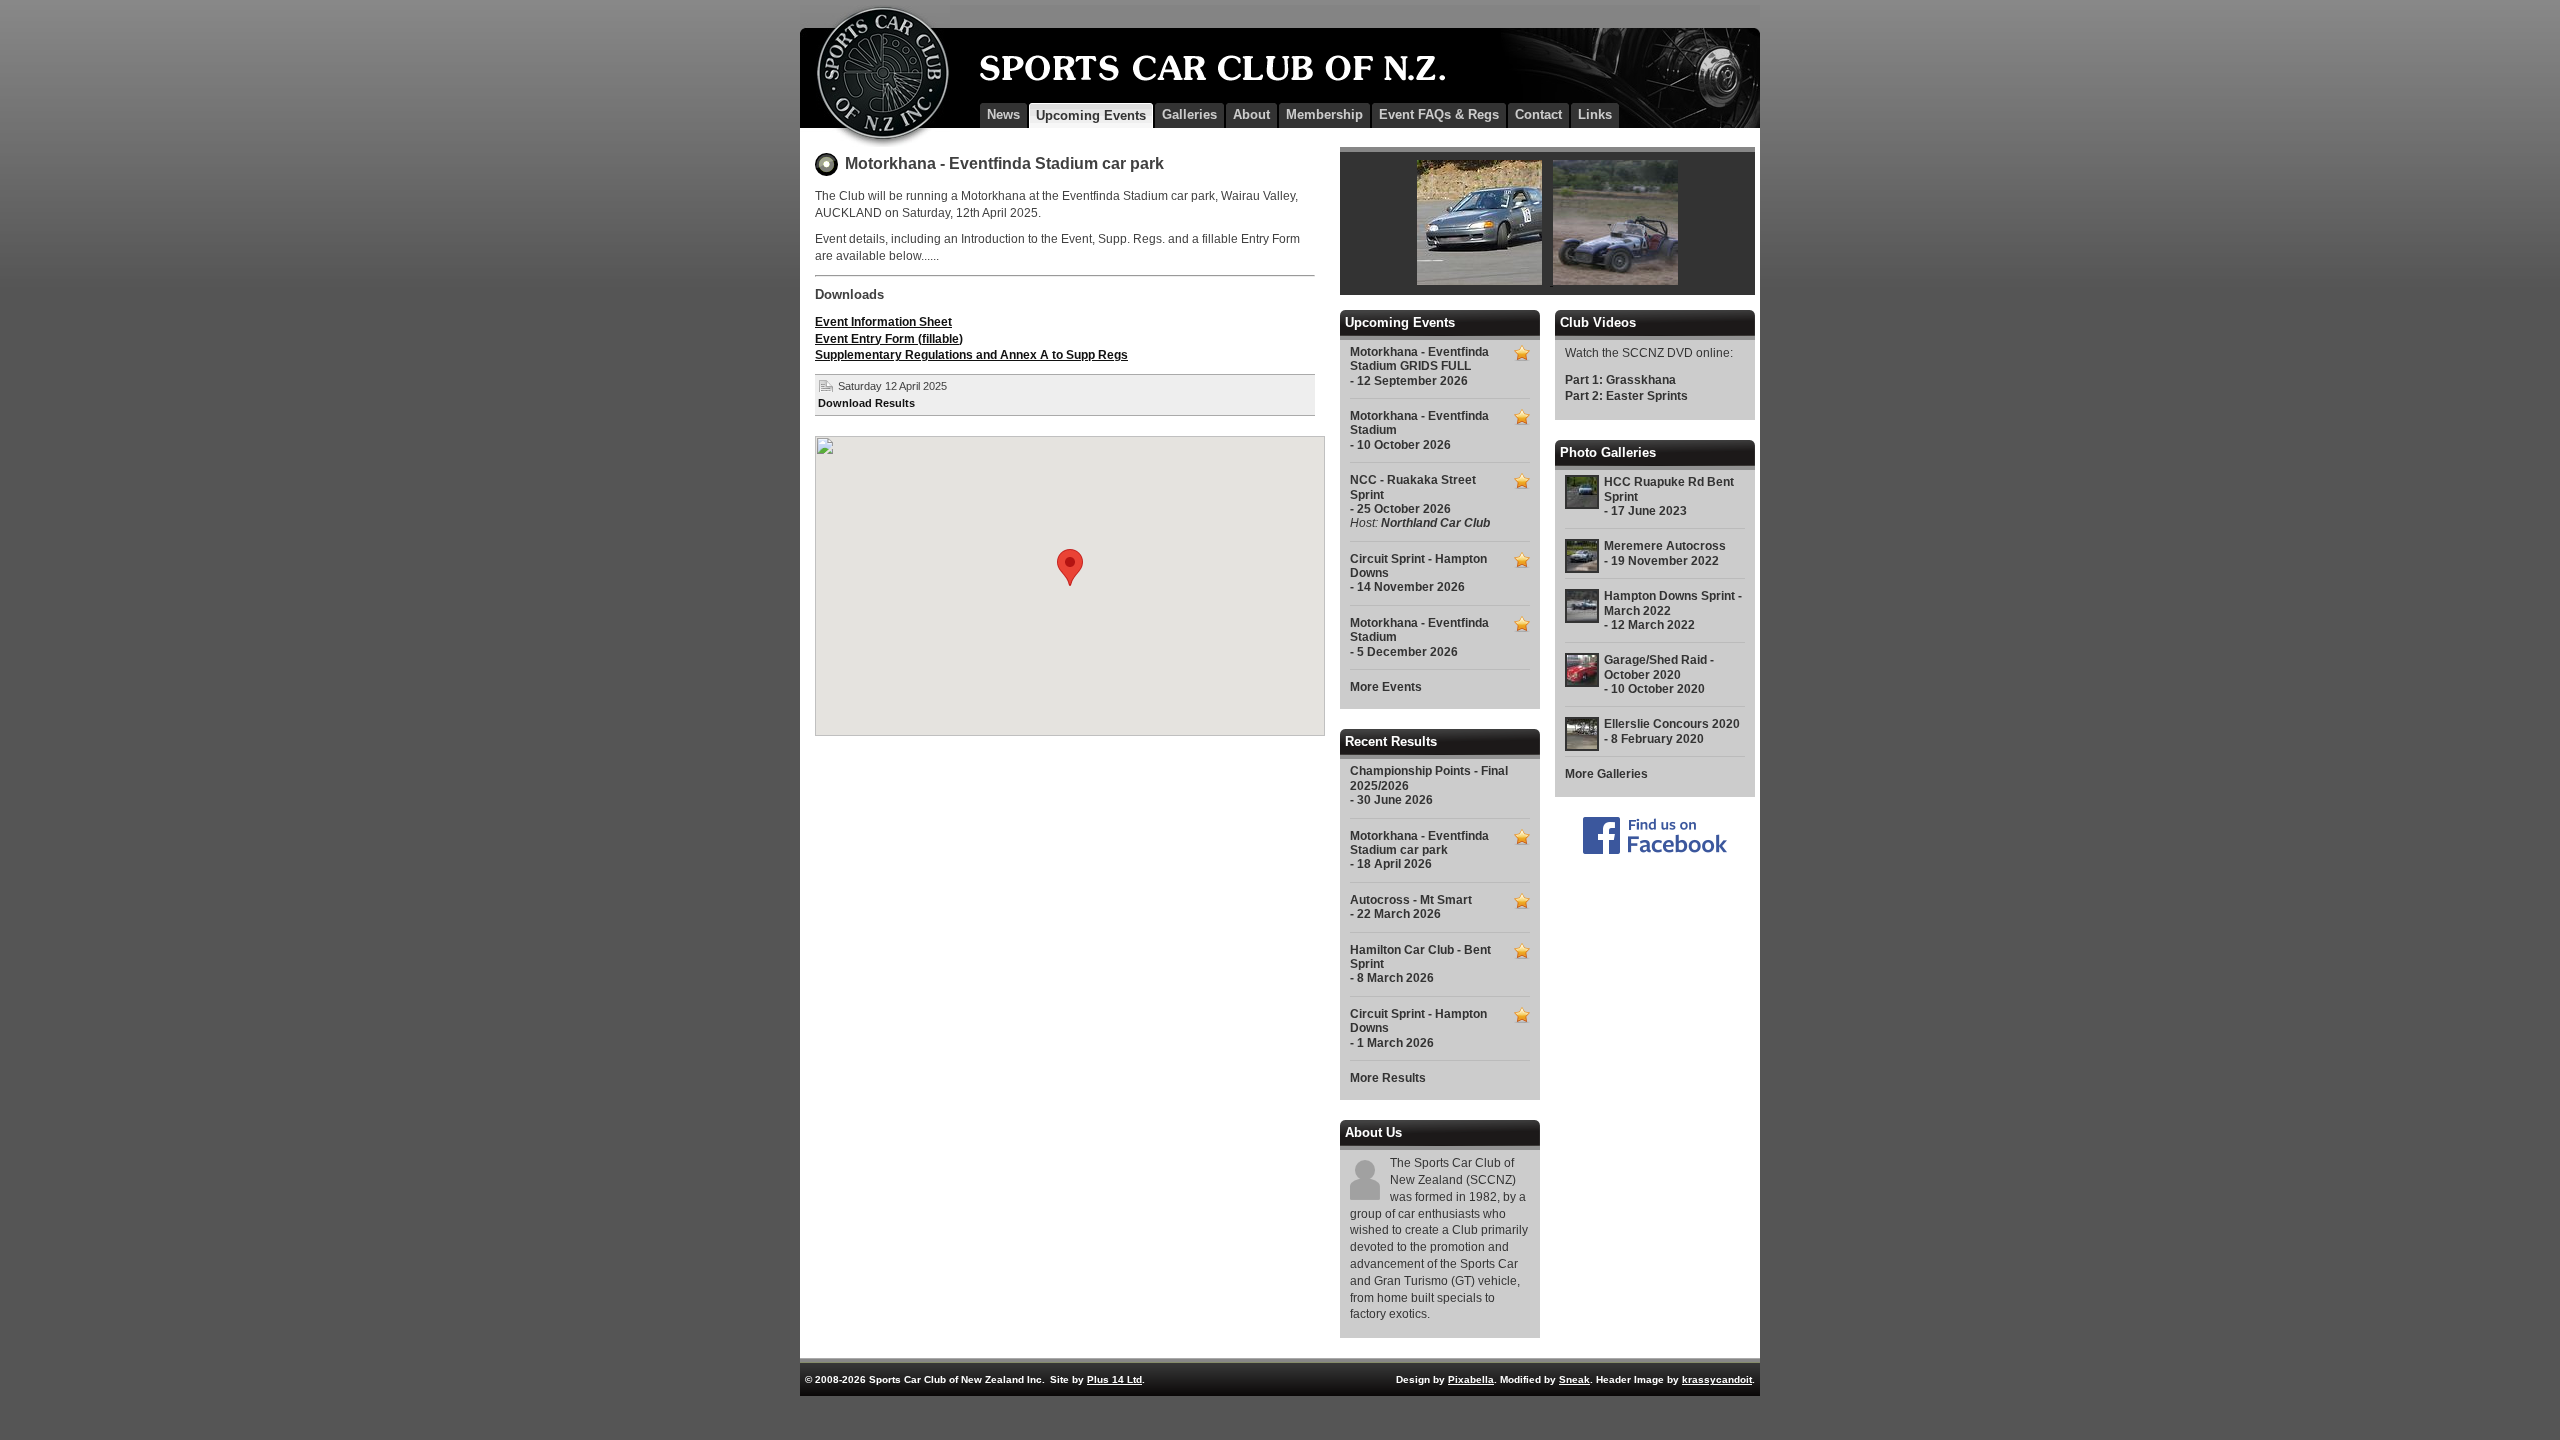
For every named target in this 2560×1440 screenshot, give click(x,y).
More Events (1386, 687)
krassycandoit (1717, 1379)
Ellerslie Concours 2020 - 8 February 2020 (1672, 731)
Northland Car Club (1435, 523)
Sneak (1574, 1379)
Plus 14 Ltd (1114, 1379)
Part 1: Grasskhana (1620, 380)
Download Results (866, 403)
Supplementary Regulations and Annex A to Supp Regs (971, 355)
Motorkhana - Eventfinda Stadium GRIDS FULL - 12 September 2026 (1419, 366)
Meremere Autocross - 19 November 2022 (1665, 553)
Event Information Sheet (883, 322)
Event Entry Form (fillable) (889, 339)
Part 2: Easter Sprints (1626, 396)
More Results (1388, 1078)
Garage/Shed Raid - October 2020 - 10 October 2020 (1659, 674)
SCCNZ (875, 76)
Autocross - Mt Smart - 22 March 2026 (1411, 907)
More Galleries (1606, 774)
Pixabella (1471, 1379)
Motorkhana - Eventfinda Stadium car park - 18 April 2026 (1419, 850)
